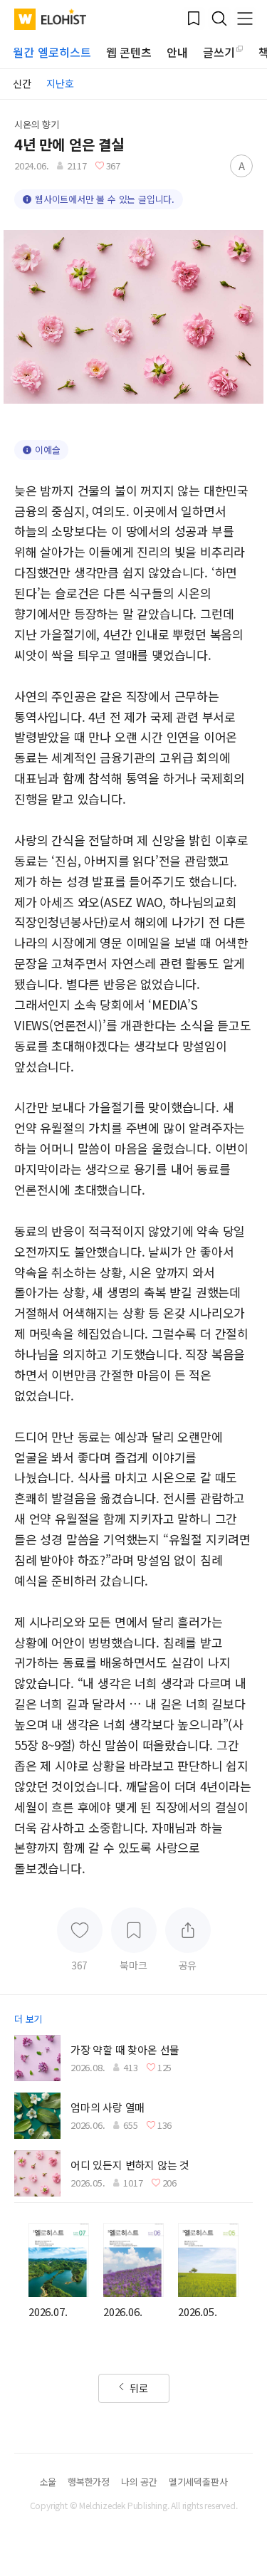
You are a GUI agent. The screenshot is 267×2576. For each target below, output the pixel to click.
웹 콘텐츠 (129, 52)
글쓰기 (219, 52)
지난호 (60, 83)
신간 (22, 83)
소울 (48, 2482)
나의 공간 (139, 2482)
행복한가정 (89, 2482)
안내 (177, 52)
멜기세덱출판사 (198, 2482)
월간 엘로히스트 (52, 52)
